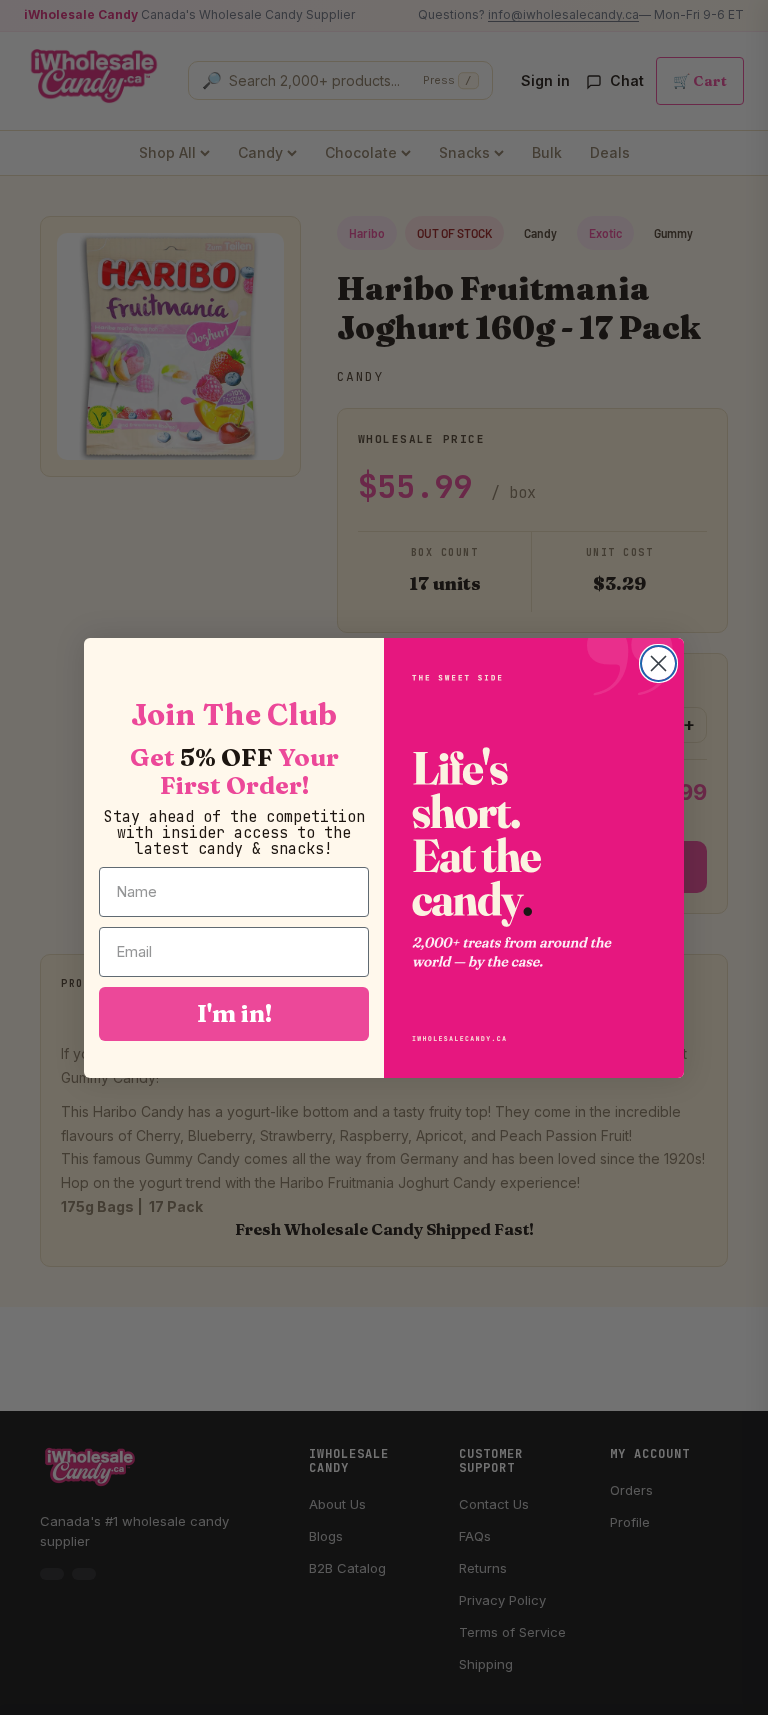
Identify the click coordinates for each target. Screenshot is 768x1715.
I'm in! (234, 1013)
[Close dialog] (658, 663)
